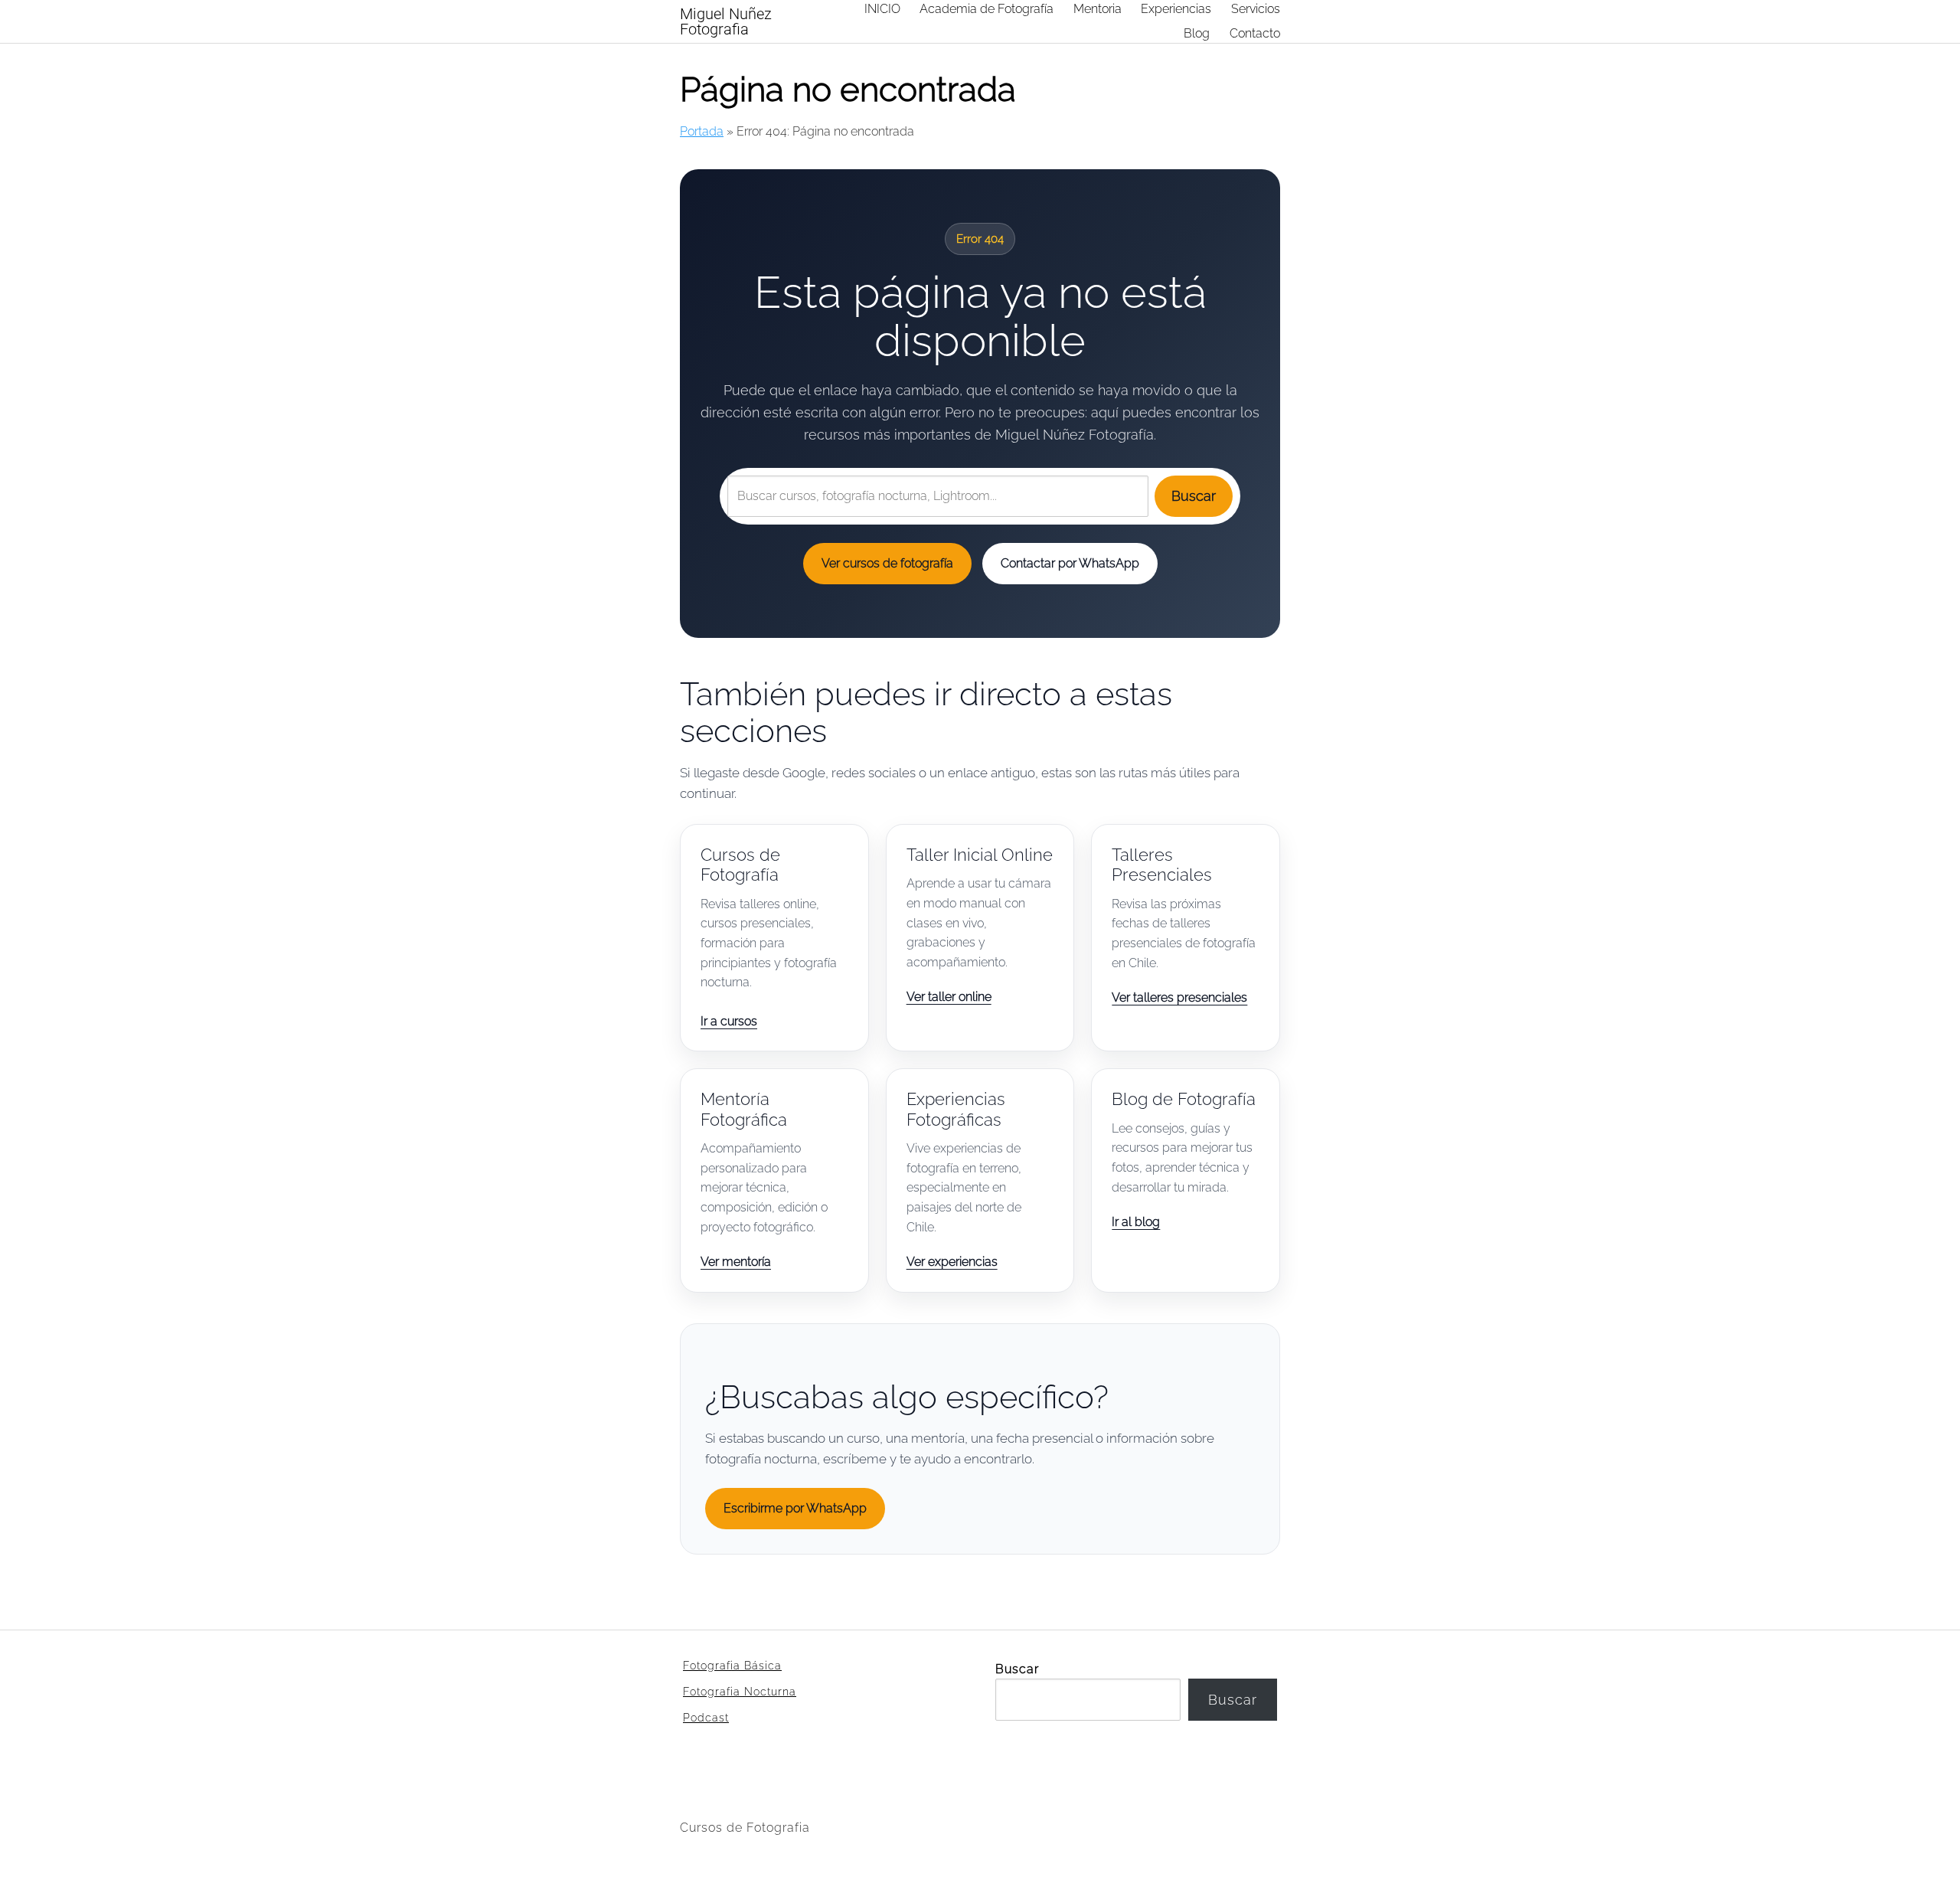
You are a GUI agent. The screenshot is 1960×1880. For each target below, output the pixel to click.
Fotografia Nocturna (740, 1692)
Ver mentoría (736, 1262)
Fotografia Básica (732, 1666)
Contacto (1255, 33)
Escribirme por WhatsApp (795, 1508)
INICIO (882, 9)
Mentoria (1098, 9)
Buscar (1194, 496)
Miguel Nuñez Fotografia (726, 21)
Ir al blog (1136, 1222)
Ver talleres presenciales (1179, 997)
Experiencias (1176, 9)
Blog (1197, 33)
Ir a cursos (729, 1021)
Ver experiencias (952, 1262)
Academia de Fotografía (987, 9)
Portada (702, 131)
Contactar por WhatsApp (1070, 563)
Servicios (1256, 9)
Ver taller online (949, 997)
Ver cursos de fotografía (887, 563)
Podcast (706, 1718)
